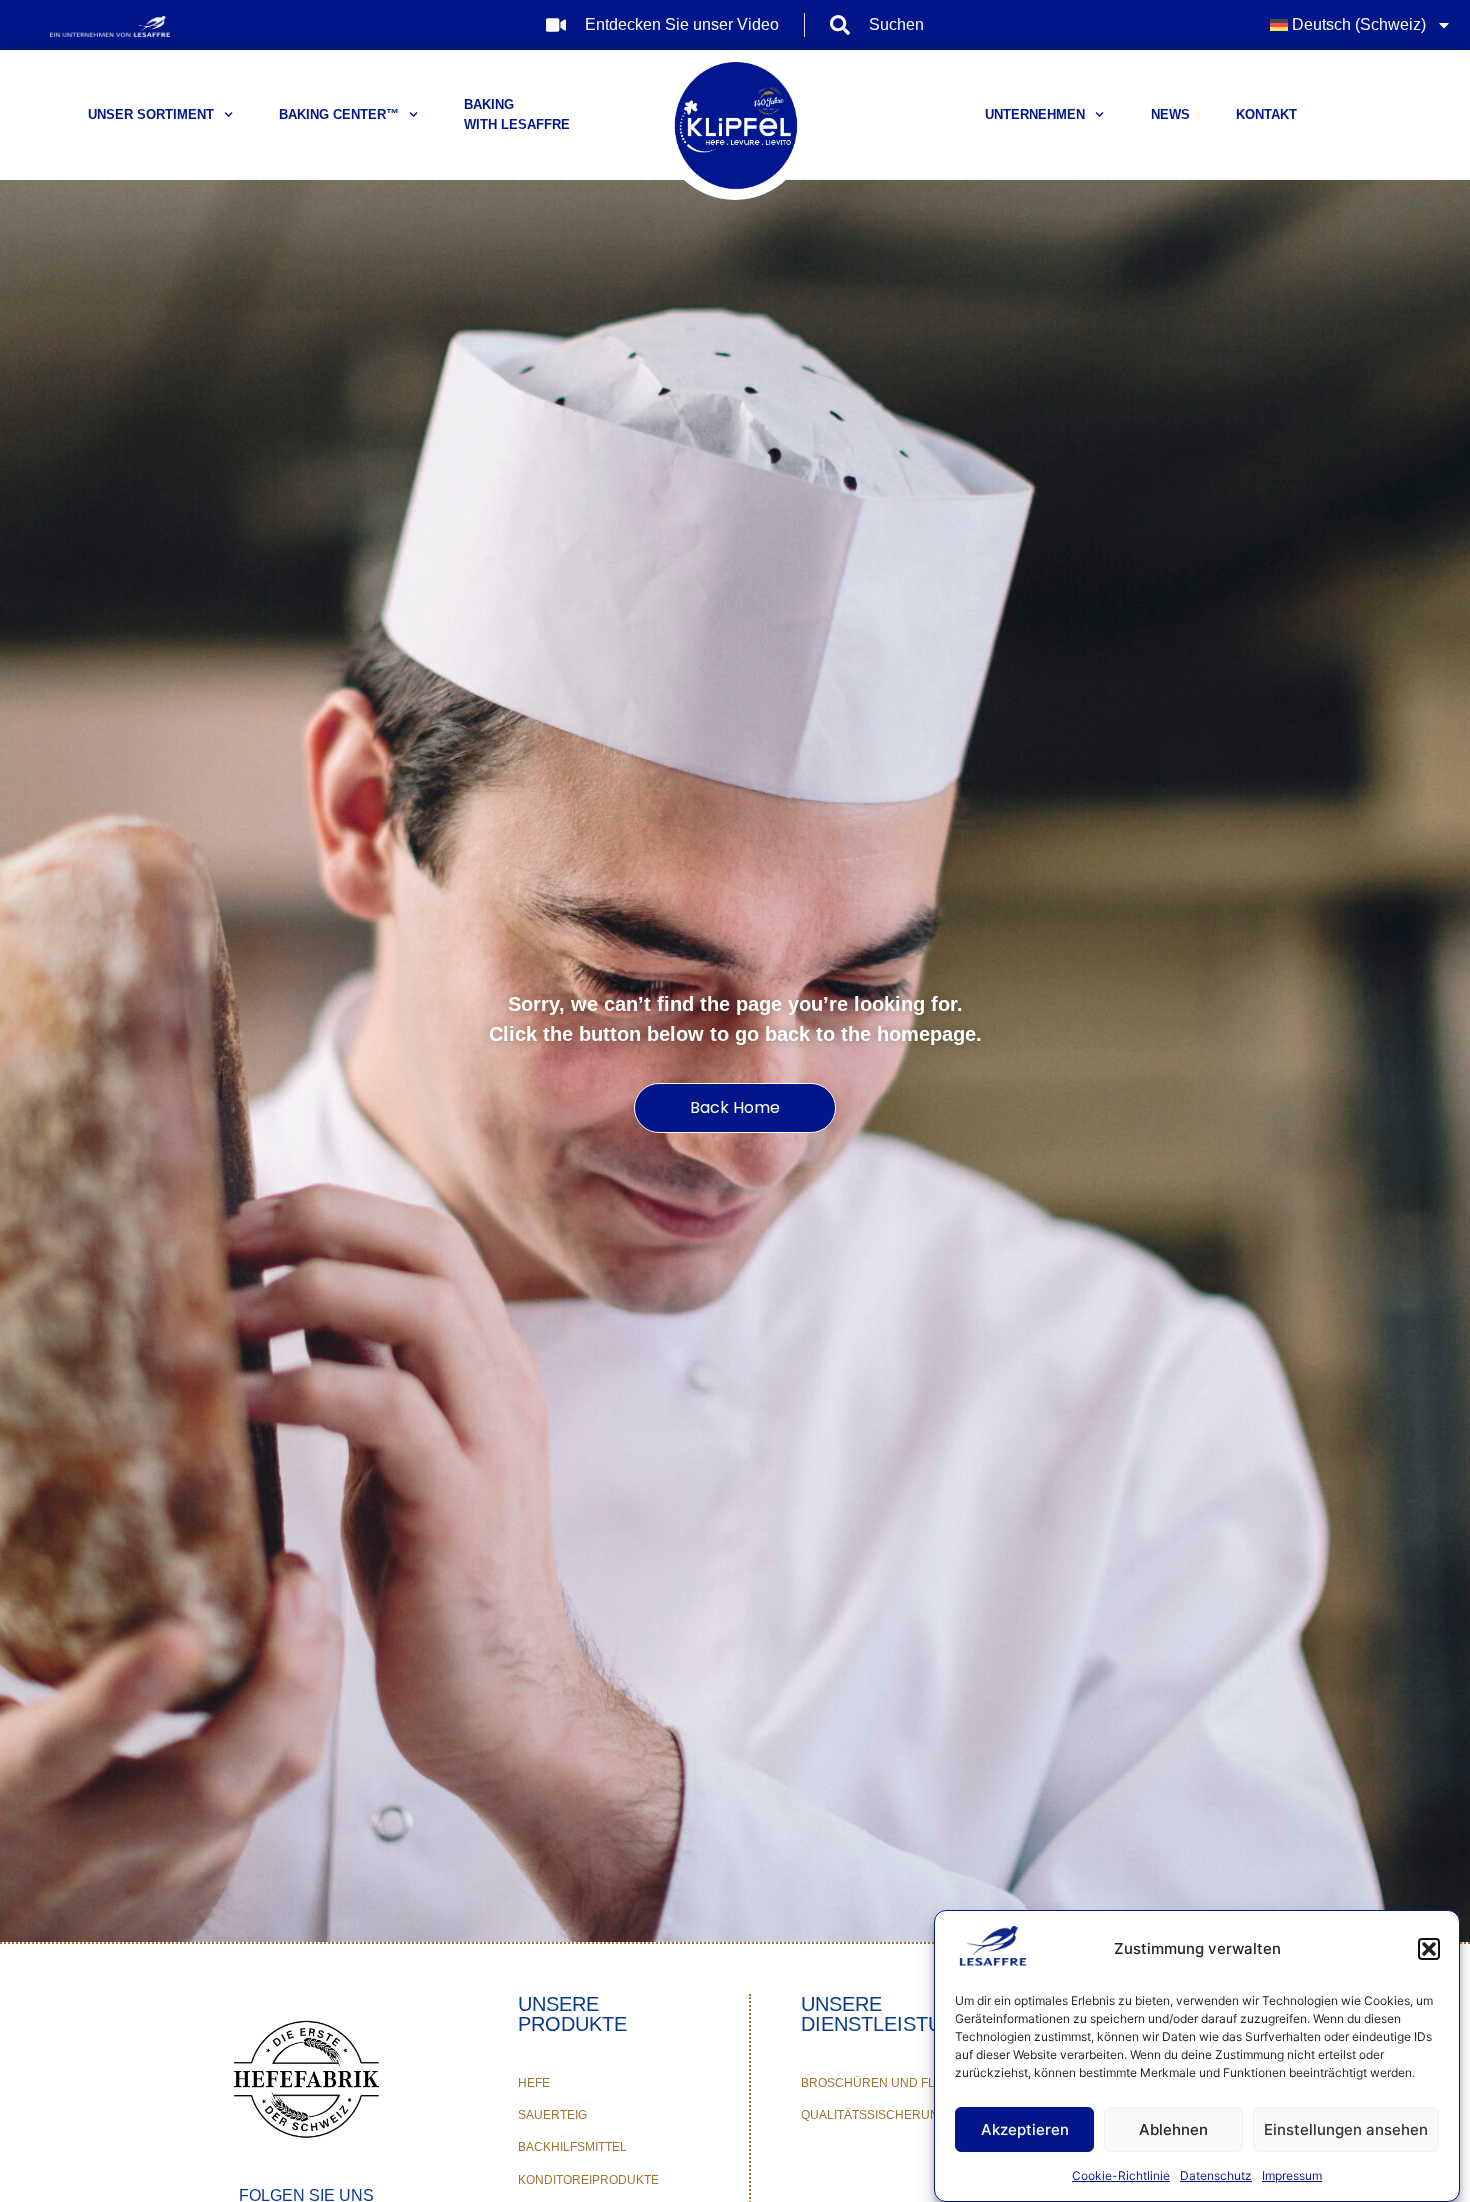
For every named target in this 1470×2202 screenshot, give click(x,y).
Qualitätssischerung (874, 2115)
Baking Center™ (339, 114)
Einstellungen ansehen (1346, 2129)
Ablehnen (1173, 2129)
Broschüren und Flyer (880, 2083)
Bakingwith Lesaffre (517, 114)
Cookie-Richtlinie (1121, 2175)
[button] (1429, 1949)
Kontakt (1266, 114)
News (1170, 114)
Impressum (1292, 2175)
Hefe (534, 2083)
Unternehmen (1035, 114)
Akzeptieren (1025, 2129)
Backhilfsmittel (572, 2147)
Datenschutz (1216, 2175)
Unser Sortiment (151, 114)
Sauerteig (552, 2115)
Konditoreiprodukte (588, 2180)
